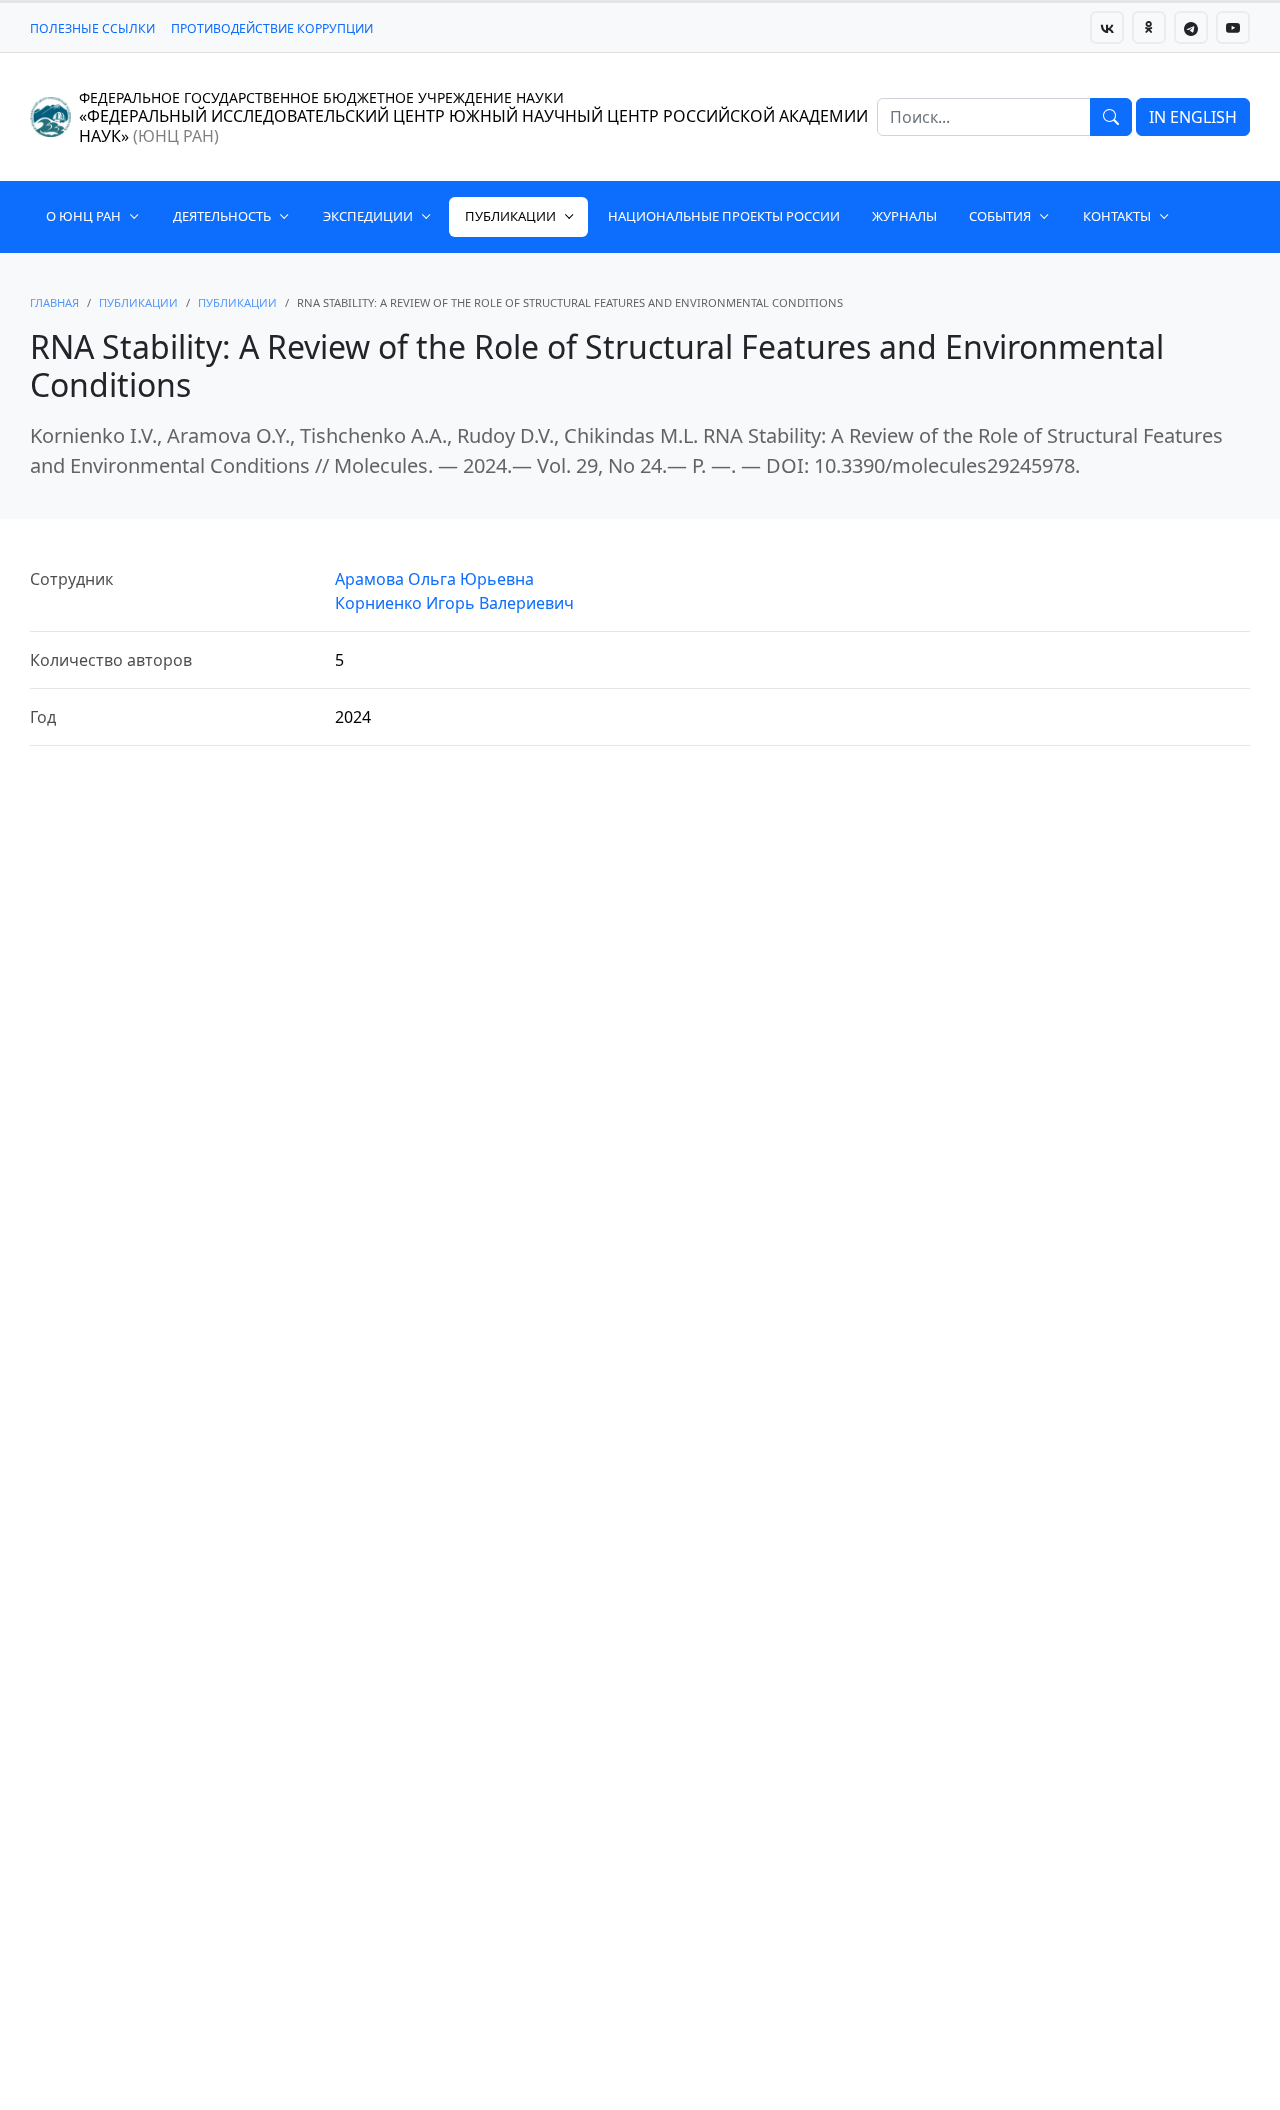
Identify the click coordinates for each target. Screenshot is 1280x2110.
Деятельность (222, 216)
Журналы (904, 216)
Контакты (1117, 216)
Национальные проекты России (724, 216)
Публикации (510, 216)
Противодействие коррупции (272, 28)
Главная (54, 302)
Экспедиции (368, 216)
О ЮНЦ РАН (83, 216)
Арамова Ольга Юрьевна (434, 579)
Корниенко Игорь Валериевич (454, 603)
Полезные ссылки (92, 28)
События (1000, 216)
